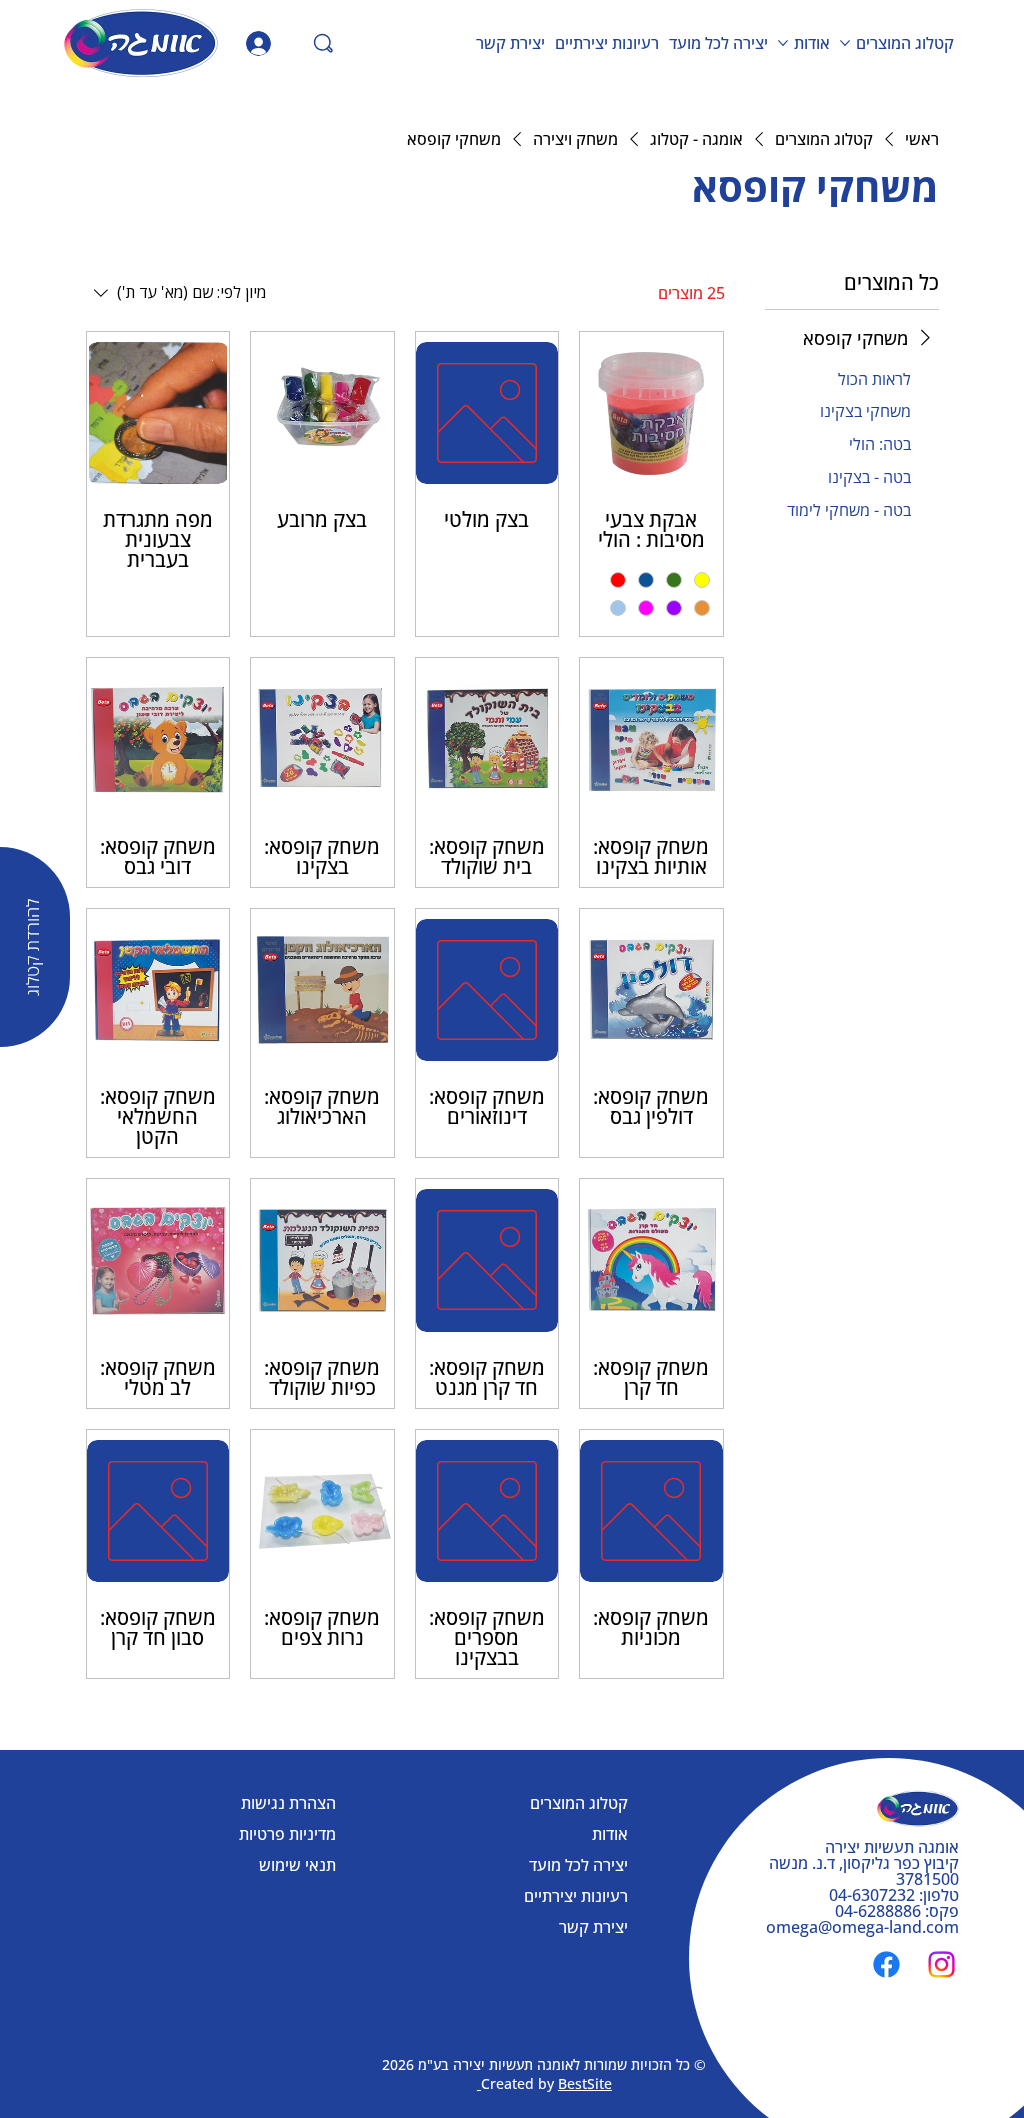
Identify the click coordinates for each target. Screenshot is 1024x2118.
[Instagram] (941, 1964)
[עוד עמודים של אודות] (783, 43)
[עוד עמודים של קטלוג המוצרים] (845, 43)
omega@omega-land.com (862, 1927)
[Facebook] (886, 1964)
